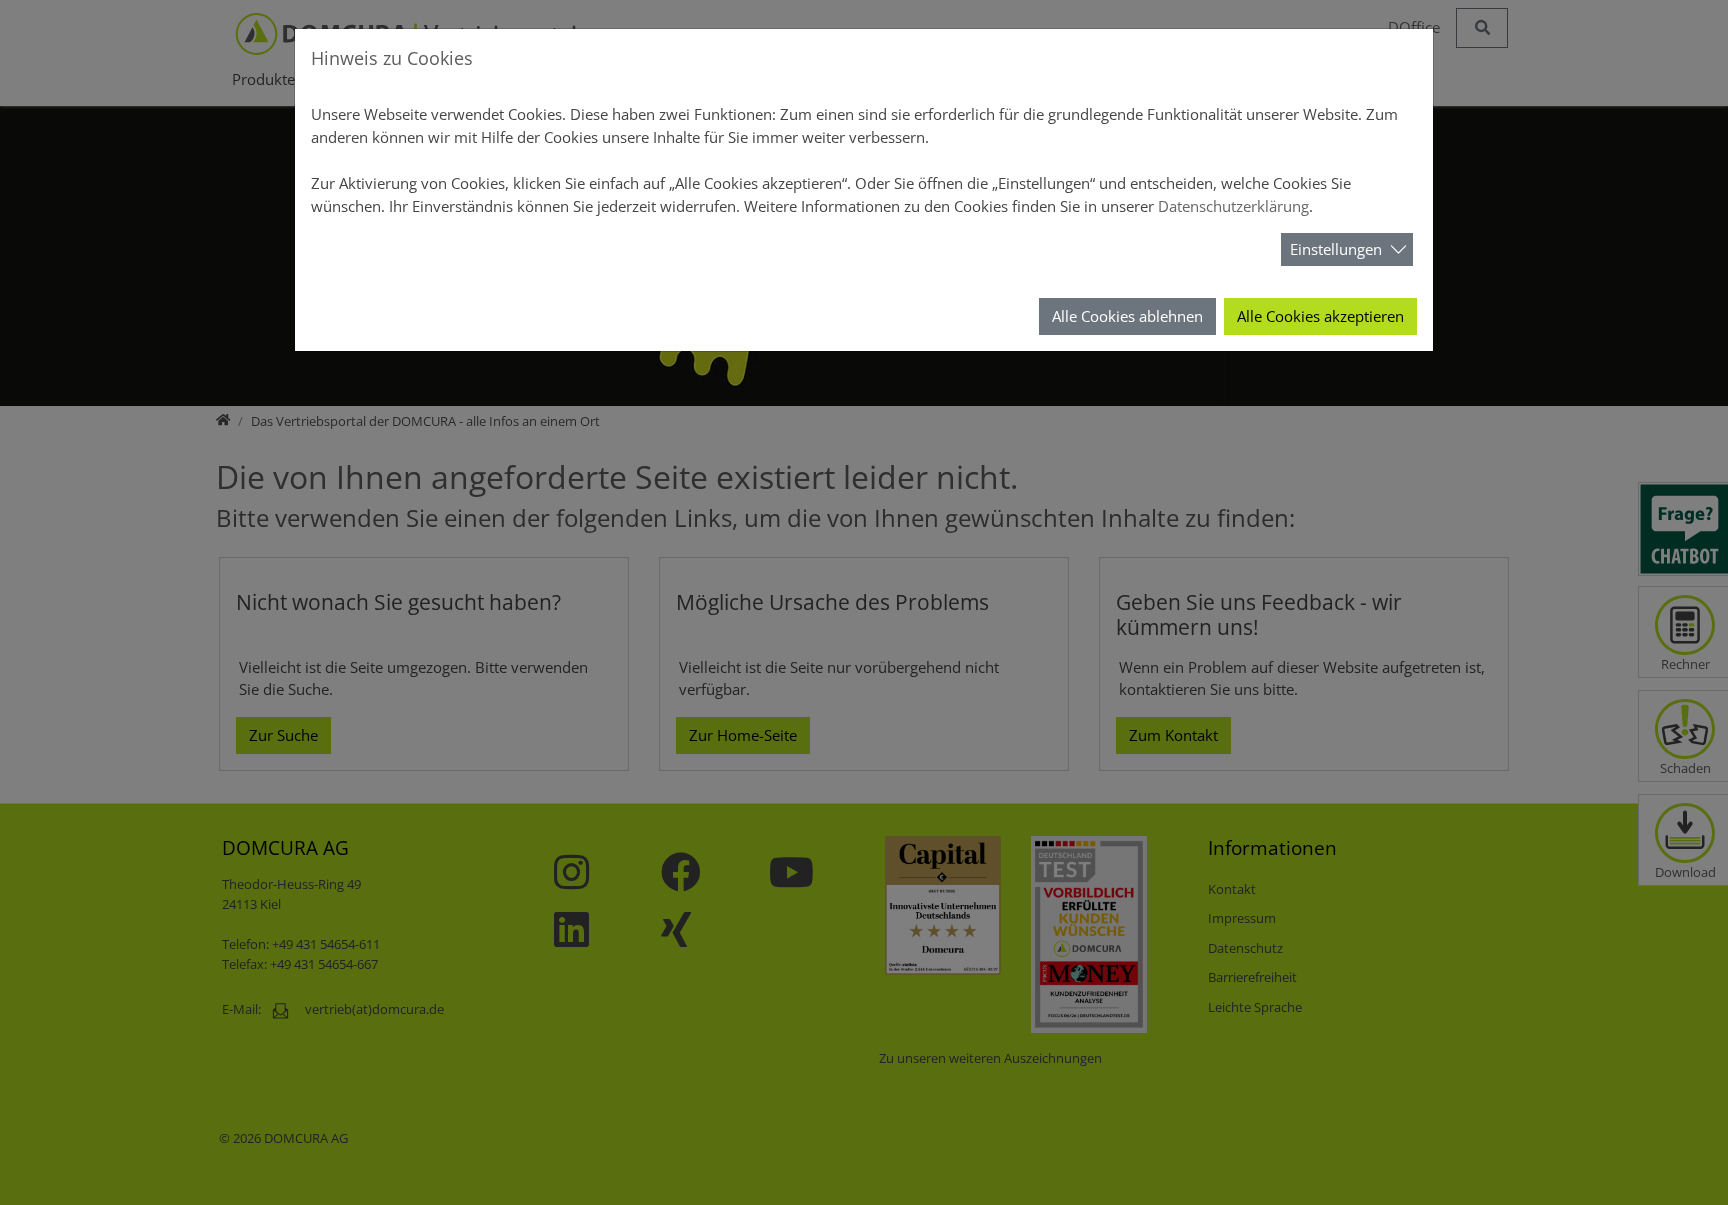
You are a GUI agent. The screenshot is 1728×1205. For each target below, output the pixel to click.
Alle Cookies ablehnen (1127, 316)
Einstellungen (1336, 249)
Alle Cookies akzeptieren (1320, 316)
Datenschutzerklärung (1233, 206)
